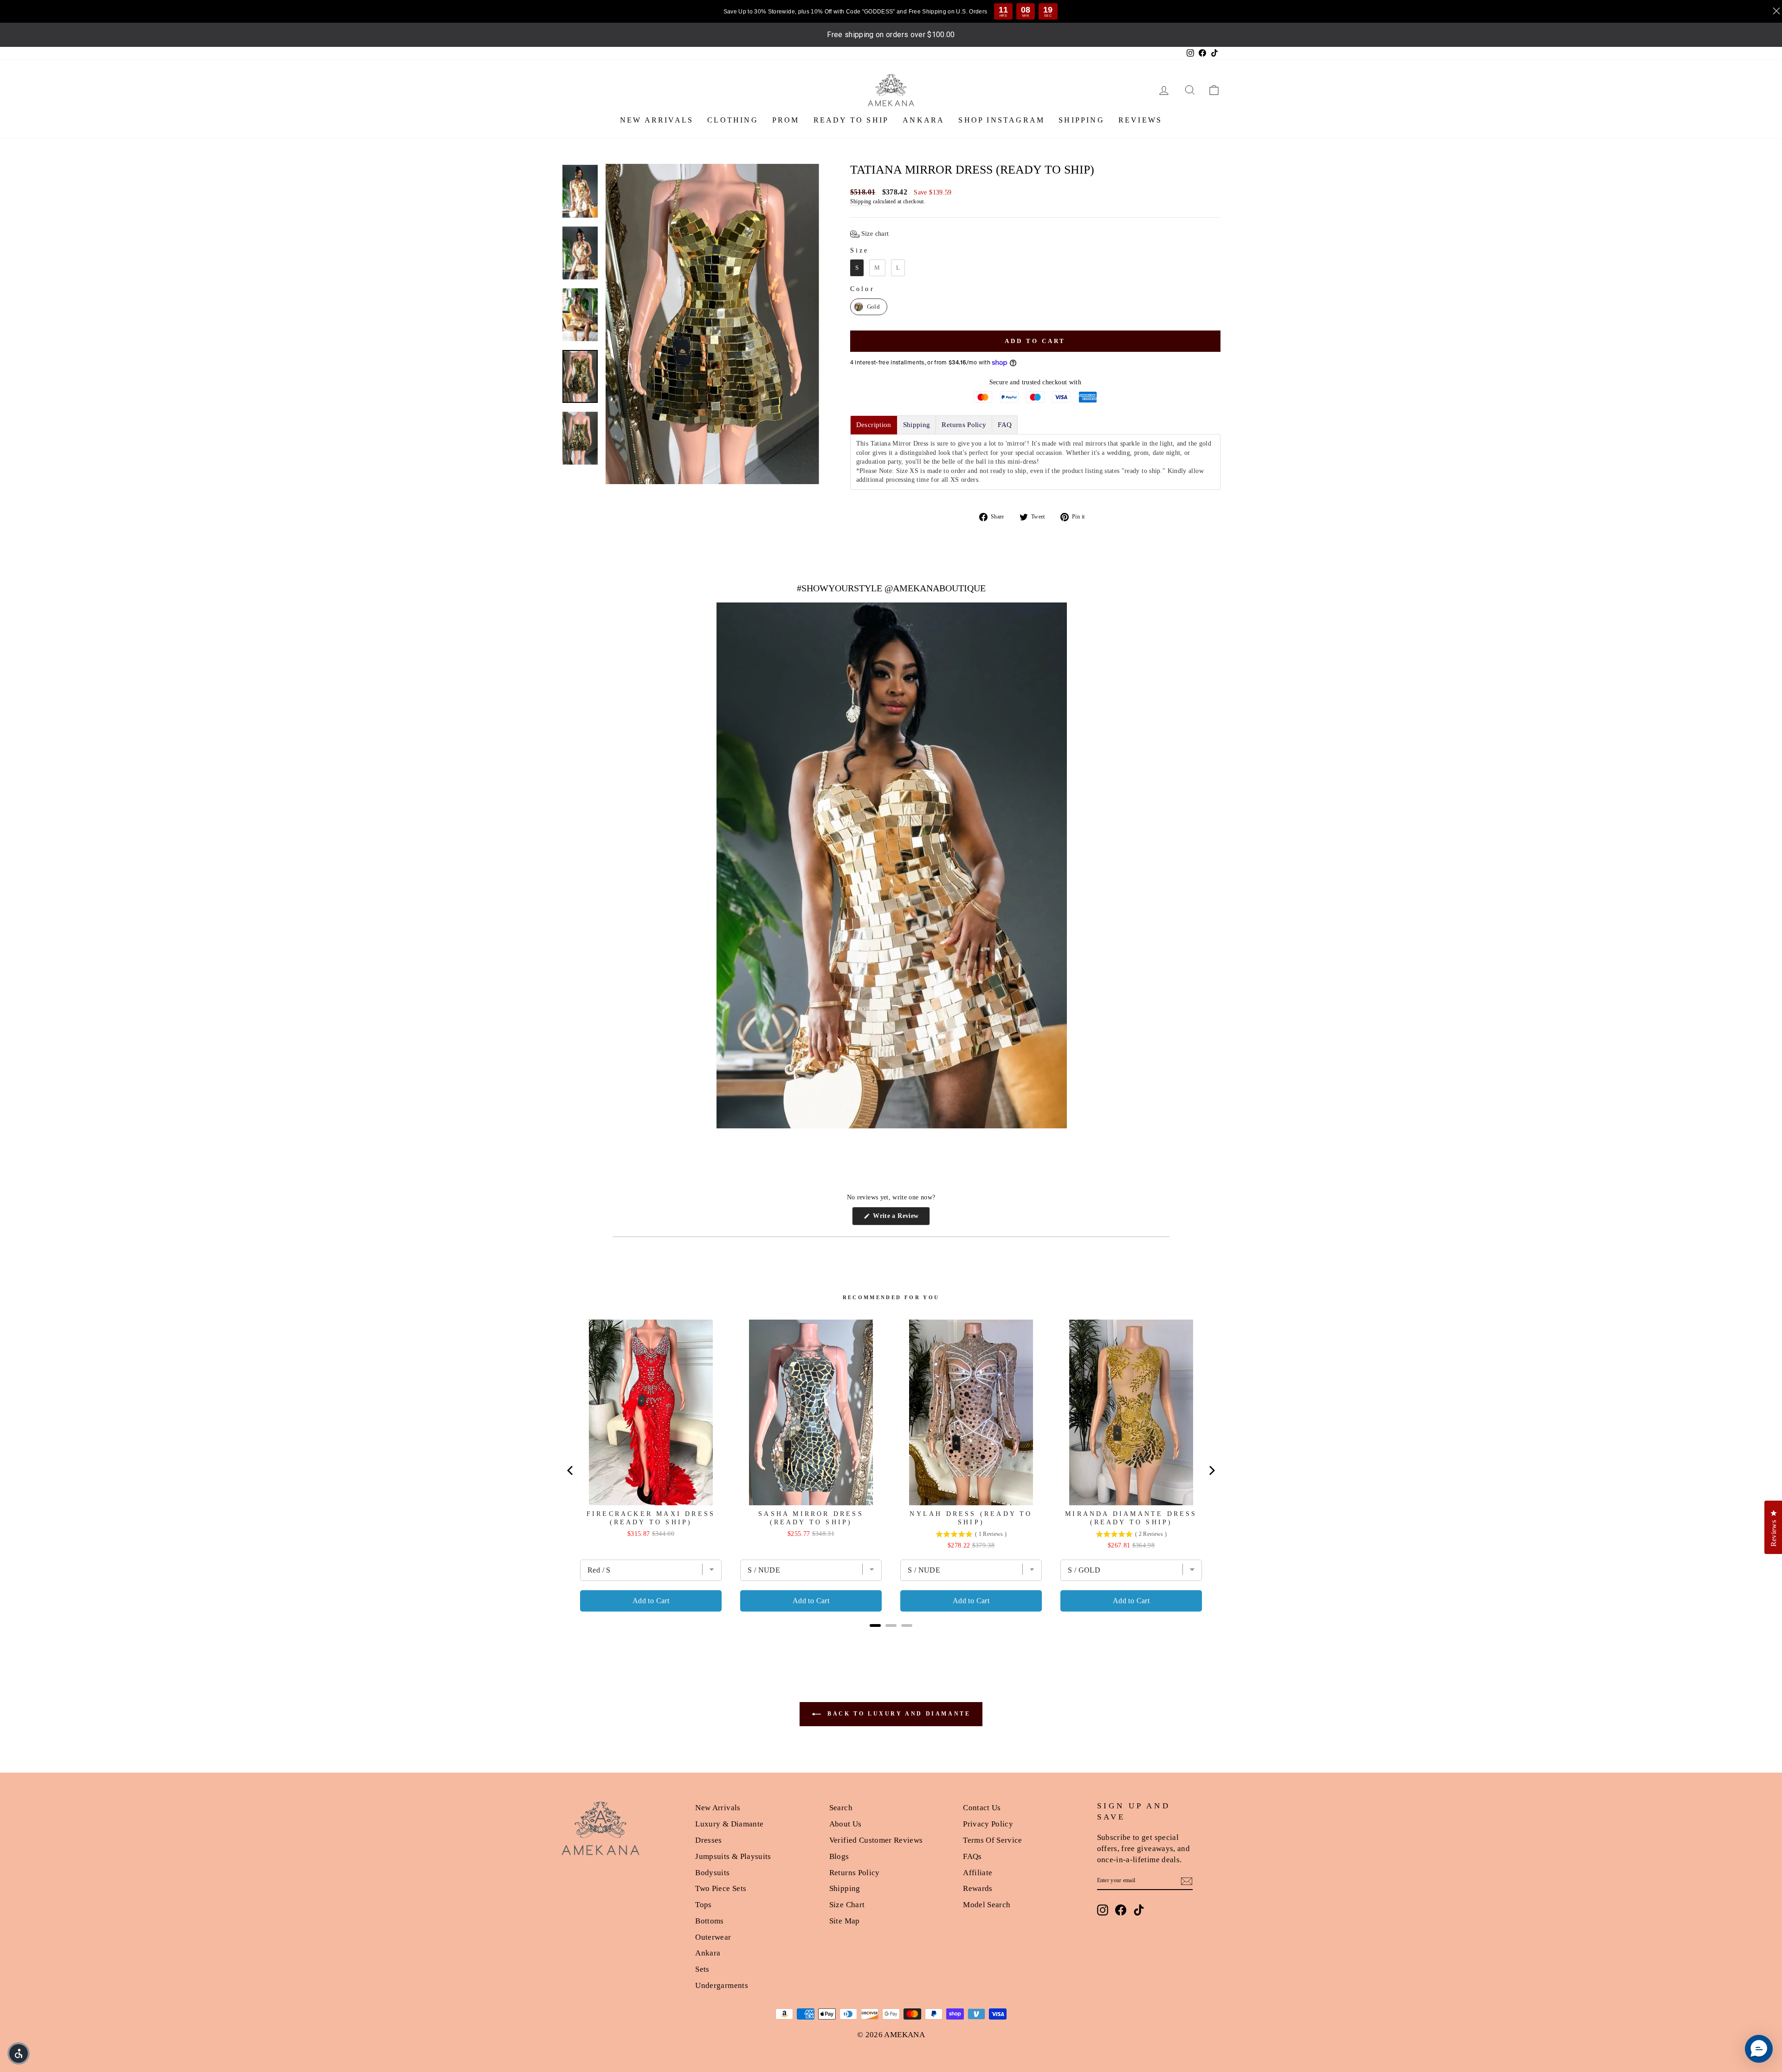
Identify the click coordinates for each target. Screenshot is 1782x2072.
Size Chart (847, 1905)
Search (841, 1808)
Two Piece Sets (721, 1888)
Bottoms (709, 1921)
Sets (702, 1969)
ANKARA (923, 120)
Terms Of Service (993, 1840)
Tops (703, 1905)
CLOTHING (733, 120)
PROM (786, 120)
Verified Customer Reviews (876, 1840)
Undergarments (722, 1985)
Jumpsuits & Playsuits (733, 1856)
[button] (870, 234)
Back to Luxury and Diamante (898, 1714)
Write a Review (901, 1219)
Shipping (861, 201)
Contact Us (982, 1808)
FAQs (972, 1856)
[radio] (857, 268)
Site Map (845, 1921)
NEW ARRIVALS (657, 120)
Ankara (708, 1953)
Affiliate (978, 1873)
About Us (846, 1824)
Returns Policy (855, 1873)
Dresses (708, 1840)
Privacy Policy (988, 1824)
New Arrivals (718, 1808)
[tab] (874, 425)
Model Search (987, 1905)
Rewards (978, 1888)
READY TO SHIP (851, 120)
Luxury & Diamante (729, 1824)
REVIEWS (1140, 120)
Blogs (839, 1856)
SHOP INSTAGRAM (1001, 120)
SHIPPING (1081, 120)
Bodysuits (712, 1873)
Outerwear (713, 1937)
